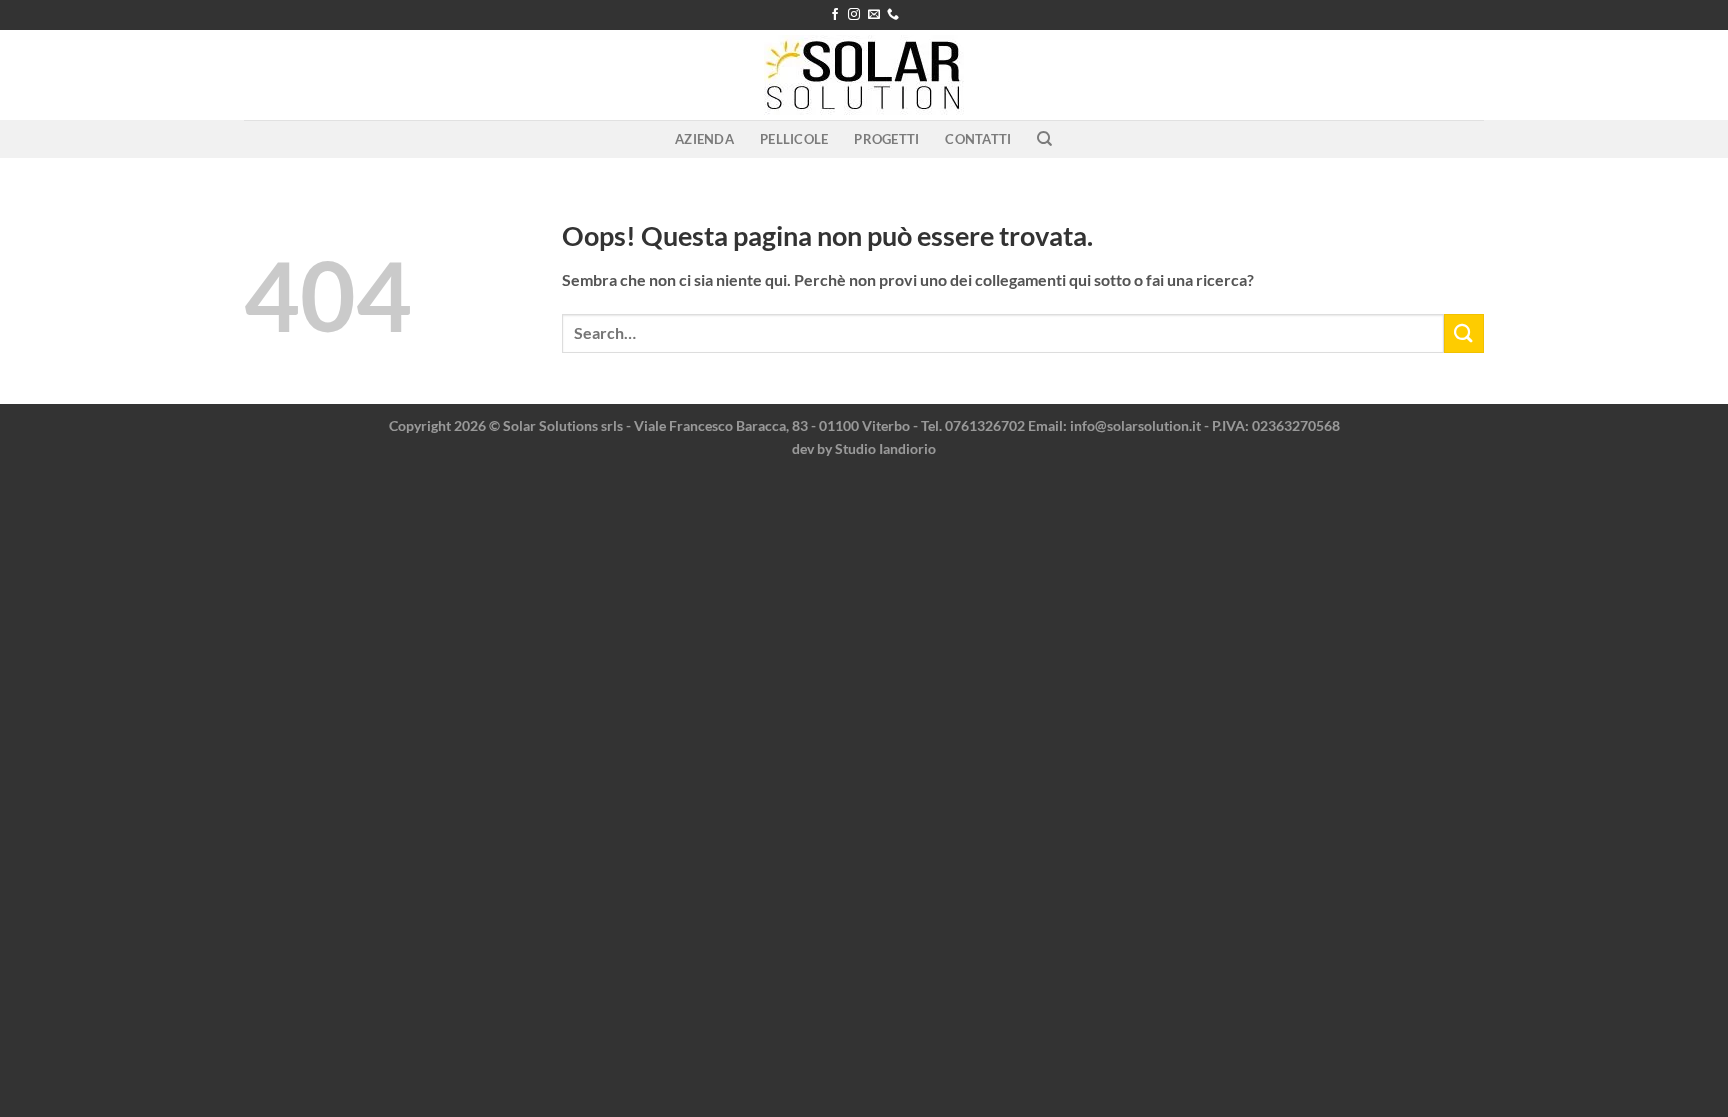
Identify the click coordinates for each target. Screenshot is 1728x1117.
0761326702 (985, 425)
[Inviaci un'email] (874, 15)
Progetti (886, 139)
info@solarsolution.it (1135, 425)
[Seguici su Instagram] (854, 15)
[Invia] (1464, 333)
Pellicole (794, 139)
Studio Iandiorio (885, 448)
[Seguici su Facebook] (835, 15)
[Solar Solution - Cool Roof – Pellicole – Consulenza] (864, 75)
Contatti (978, 139)
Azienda (704, 139)
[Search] (1044, 139)
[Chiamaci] (893, 15)
